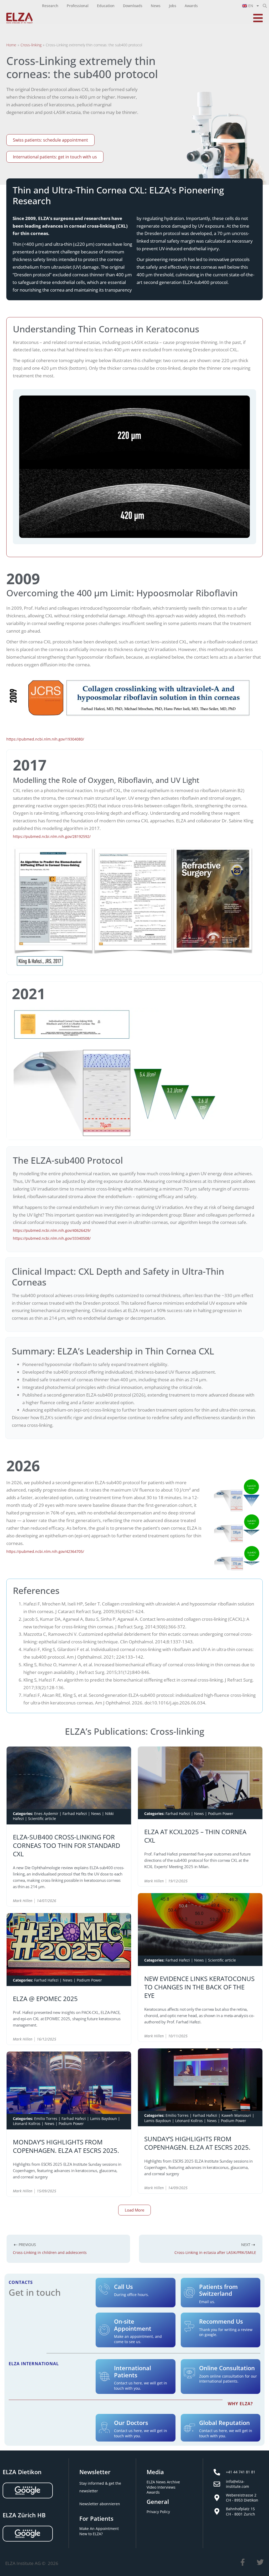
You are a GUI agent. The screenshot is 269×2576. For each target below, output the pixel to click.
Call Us (123, 2287)
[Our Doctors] (104, 2428)
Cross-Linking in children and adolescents (50, 2252)
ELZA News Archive (163, 2482)
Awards (153, 2492)
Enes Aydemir (46, 1814)
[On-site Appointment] (104, 2330)
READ (110, 1901)
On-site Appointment (133, 2325)
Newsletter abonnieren (100, 2504)
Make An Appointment (99, 2529)
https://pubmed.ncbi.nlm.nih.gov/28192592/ (52, 836)
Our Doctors (131, 2423)
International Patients (133, 2372)
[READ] (122, 1901)
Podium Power (221, 1814)
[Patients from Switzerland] (189, 2293)
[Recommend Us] (189, 2327)
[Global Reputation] (189, 2428)
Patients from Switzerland (218, 2290)
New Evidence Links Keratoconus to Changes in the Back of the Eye (199, 1987)
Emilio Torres (46, 2118)
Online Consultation (227, 2368)
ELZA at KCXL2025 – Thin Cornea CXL (195, 1836)
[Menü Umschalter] (258, 18)
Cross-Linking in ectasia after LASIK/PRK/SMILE (215, 2252)
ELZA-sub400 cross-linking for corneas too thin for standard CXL (66, 1845)
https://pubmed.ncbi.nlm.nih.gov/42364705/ (45, 1551)
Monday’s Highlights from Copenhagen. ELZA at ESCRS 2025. (66, 2146)
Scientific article (42, 1819)
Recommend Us (221, 2322)
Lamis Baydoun (104, 2118)
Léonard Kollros (27, 2124)
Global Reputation (224, 2423)
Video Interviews (161, 2487)
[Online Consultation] (189, 2373)
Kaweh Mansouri (236, 2115)
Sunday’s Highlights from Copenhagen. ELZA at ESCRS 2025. (197, 2143)
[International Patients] (104, 2377)
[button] (265, 6)
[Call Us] (104, 2289)
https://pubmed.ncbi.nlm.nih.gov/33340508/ (52, 1238)
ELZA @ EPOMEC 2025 (45, 1998)
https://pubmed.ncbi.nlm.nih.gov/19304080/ (45, 739)
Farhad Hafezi (75, 1814)
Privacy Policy (158, 2512)
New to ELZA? (91, 2534)
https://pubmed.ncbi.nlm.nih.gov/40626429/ (52, 1230)
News (96, 1814)
